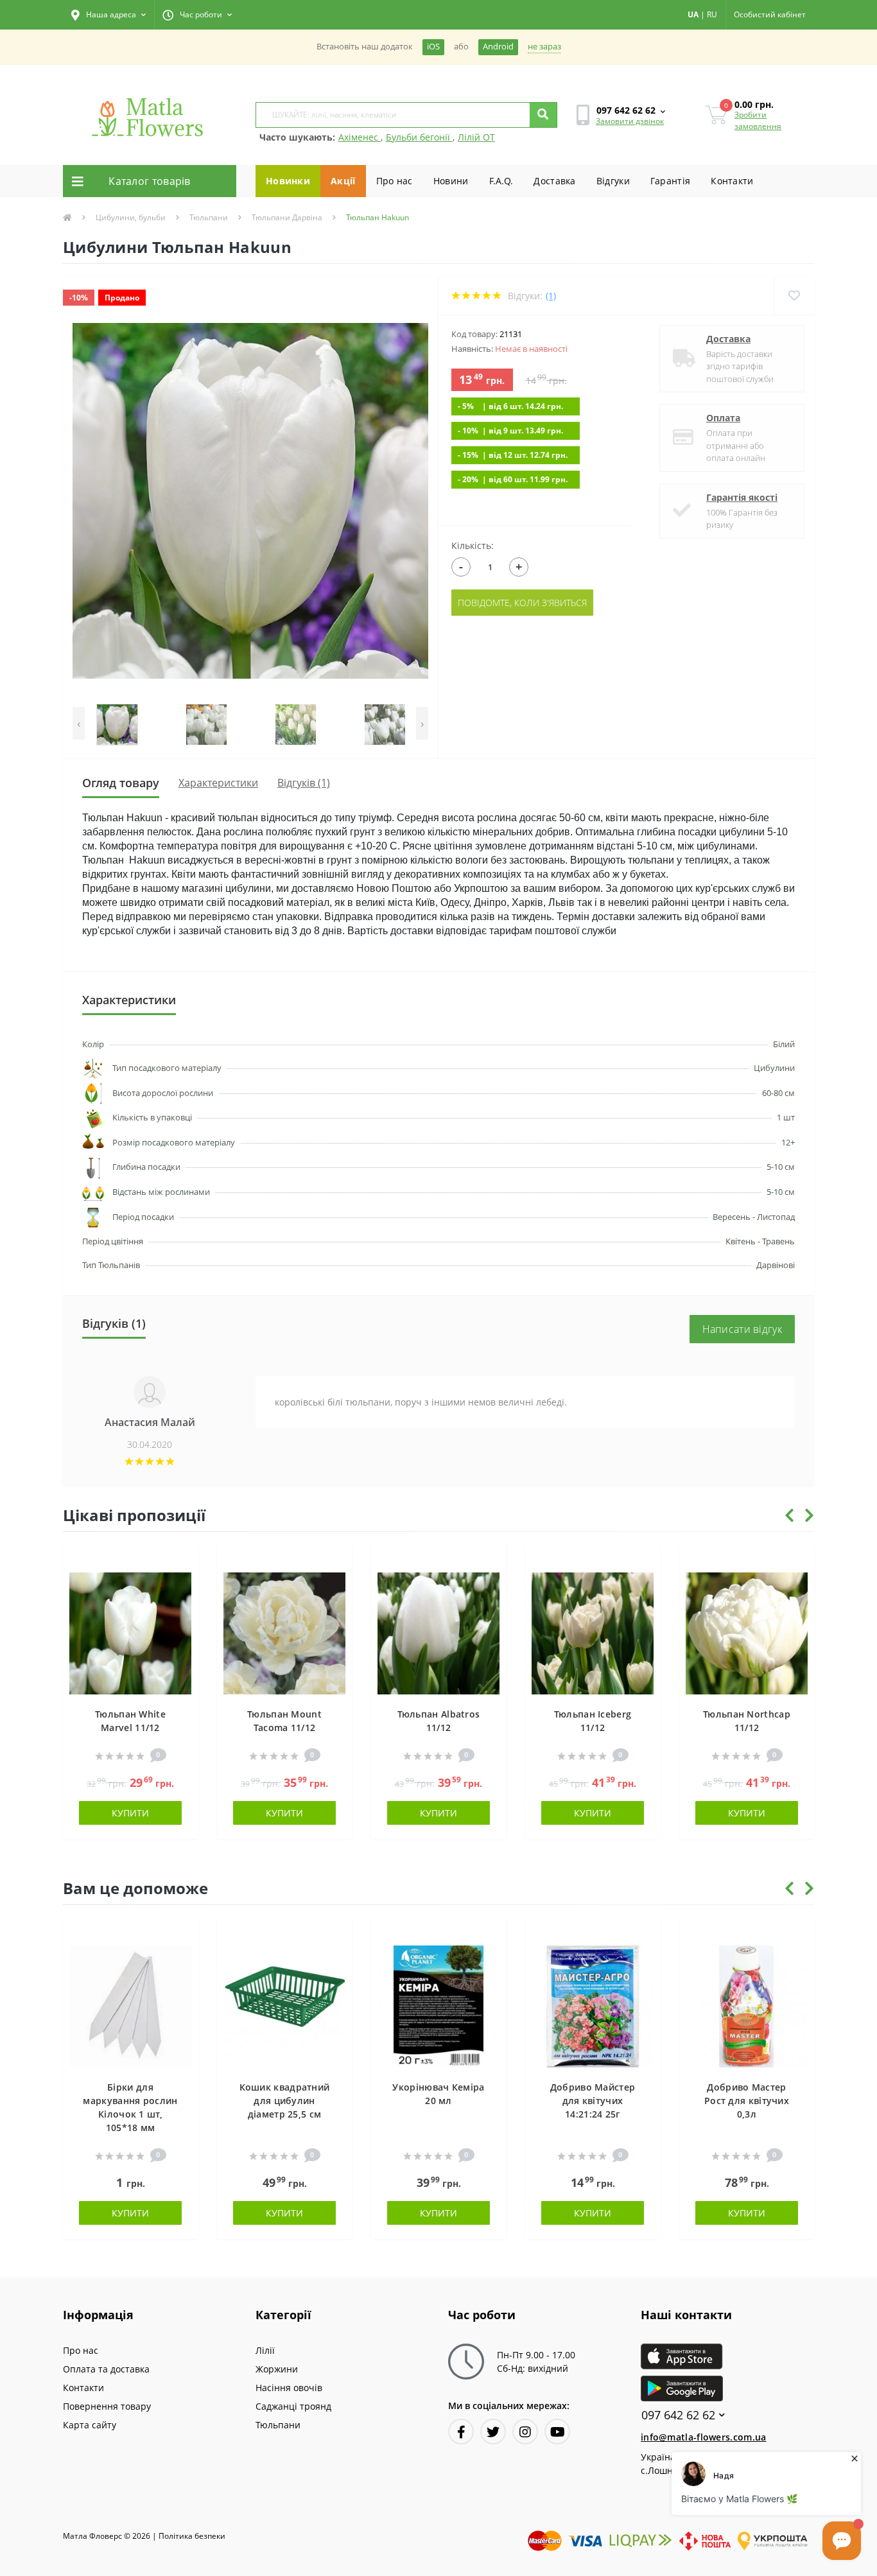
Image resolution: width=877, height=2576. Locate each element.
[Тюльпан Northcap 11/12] (747, 1632)
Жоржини (277, 2369)
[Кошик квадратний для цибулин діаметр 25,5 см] (284, 2006)
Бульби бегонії (419, 137)
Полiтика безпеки (192, 2536)
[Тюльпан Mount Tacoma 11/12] (284, 1632)
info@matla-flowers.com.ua (704, 2437)
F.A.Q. (501, 181)
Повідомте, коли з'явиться (522, 603)
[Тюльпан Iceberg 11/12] (593, 1632)
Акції (343, 181)
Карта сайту (90, 2425)
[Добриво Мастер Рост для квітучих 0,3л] (747, 2006)
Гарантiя (670, 181)
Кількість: (473, 545)
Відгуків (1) (304, 783)
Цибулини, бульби (131, 217)
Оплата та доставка (106, 2369)
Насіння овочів (289, 2388)
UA (693, 14)
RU (712, 14)
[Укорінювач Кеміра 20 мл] (438, 2006)
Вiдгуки (613, 181)
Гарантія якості (742, 497)
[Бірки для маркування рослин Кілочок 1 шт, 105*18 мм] (130, 2006)
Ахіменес (360, 137)
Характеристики (218, 783)
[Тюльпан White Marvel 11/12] (130, 1632)
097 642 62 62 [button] (678, 2415)
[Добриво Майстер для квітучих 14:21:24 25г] (593, 2006)
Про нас (395, 181)
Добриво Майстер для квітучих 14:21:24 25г (593, 2101)
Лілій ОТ (476, 137)
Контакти (732, 181)
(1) (551, 296)
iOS (433, 47)
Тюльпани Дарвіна (287, 217)
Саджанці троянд (293, 2406)
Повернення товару (107, 2406)
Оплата (723, 418)
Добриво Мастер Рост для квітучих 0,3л (747, 2101)
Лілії (265, 2350)
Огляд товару (121, 783)
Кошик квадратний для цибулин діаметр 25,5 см (285, 2101)
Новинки (288, 181)
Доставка (554, 181)
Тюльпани (209, 217)
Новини (451, 181)
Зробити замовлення (758, 120)
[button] (109, 15)
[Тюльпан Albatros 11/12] (438, 1632)
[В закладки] (182, 1562)
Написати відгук (742, 1329)
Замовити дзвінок (630, 121)
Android (498, 47)
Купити (130, 1813)
